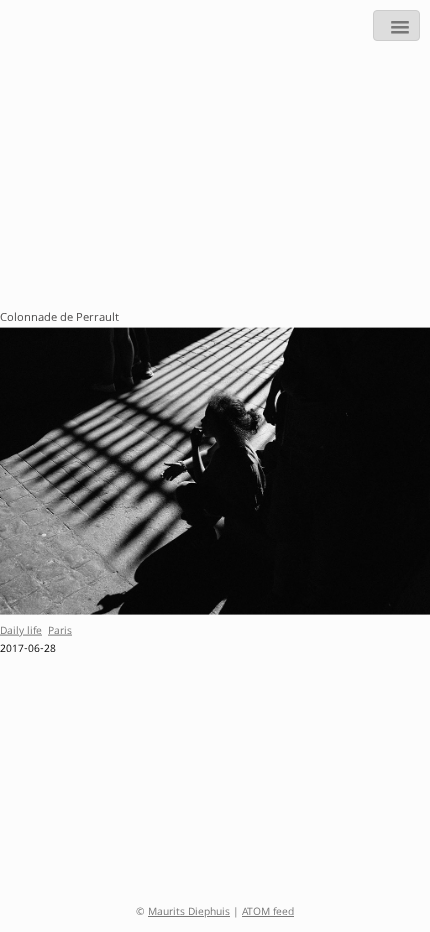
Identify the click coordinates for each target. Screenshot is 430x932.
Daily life (21, 631)
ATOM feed (268, 913)
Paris (60, 631)
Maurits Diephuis (189, 913)
